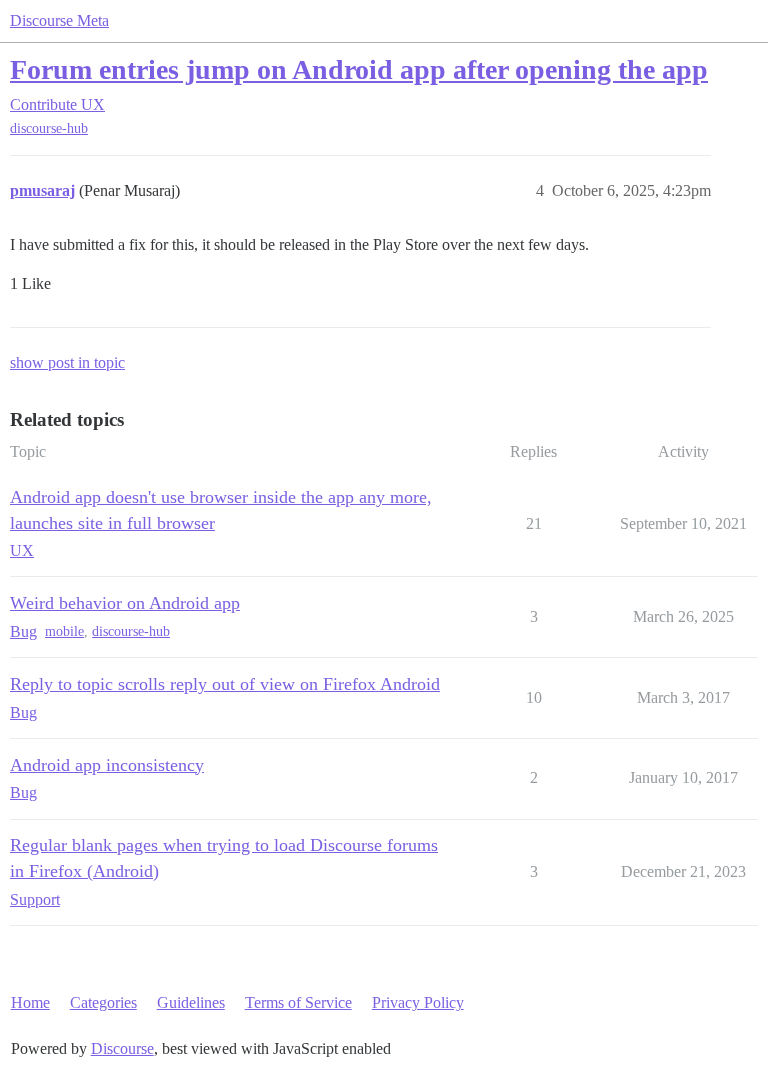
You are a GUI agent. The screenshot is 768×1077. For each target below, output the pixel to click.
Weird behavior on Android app (125, 603)
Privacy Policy (418, 1002)
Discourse (122, 1048)
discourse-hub (49, 128)
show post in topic (67, 362)
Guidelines (191, 1002)
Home (30, 1002)
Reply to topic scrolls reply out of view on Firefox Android (225, 684)
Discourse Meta (59, 20)
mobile (64, 631)
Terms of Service (298, 1002)
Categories (103, 1002)
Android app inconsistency (107, 765)
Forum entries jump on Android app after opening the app (359, 69)
